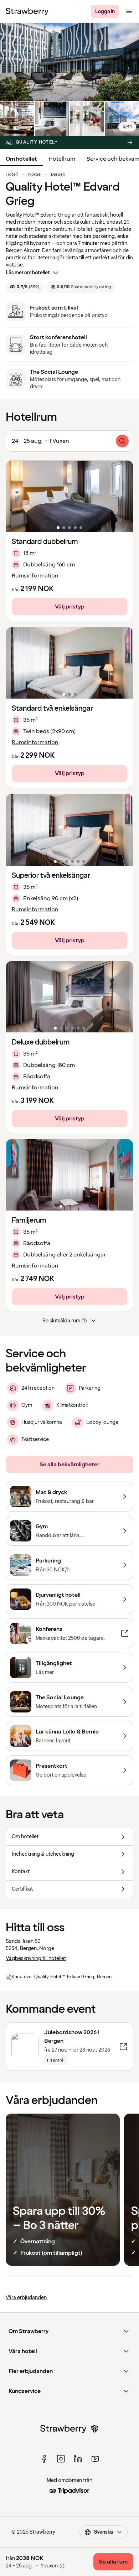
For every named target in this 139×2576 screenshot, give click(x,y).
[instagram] (61, 2459)
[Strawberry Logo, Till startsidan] (27, 11)
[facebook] (44, 2459)
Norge (34, 175)
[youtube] (95, 2459)
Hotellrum (62, 159)
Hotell (12, 175)
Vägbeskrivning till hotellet (36, 1958)
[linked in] (78, 2459)
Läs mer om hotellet (28, 273)
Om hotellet (21, 159)
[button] (69, 496)
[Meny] (129, 11)
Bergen (58, 175)
